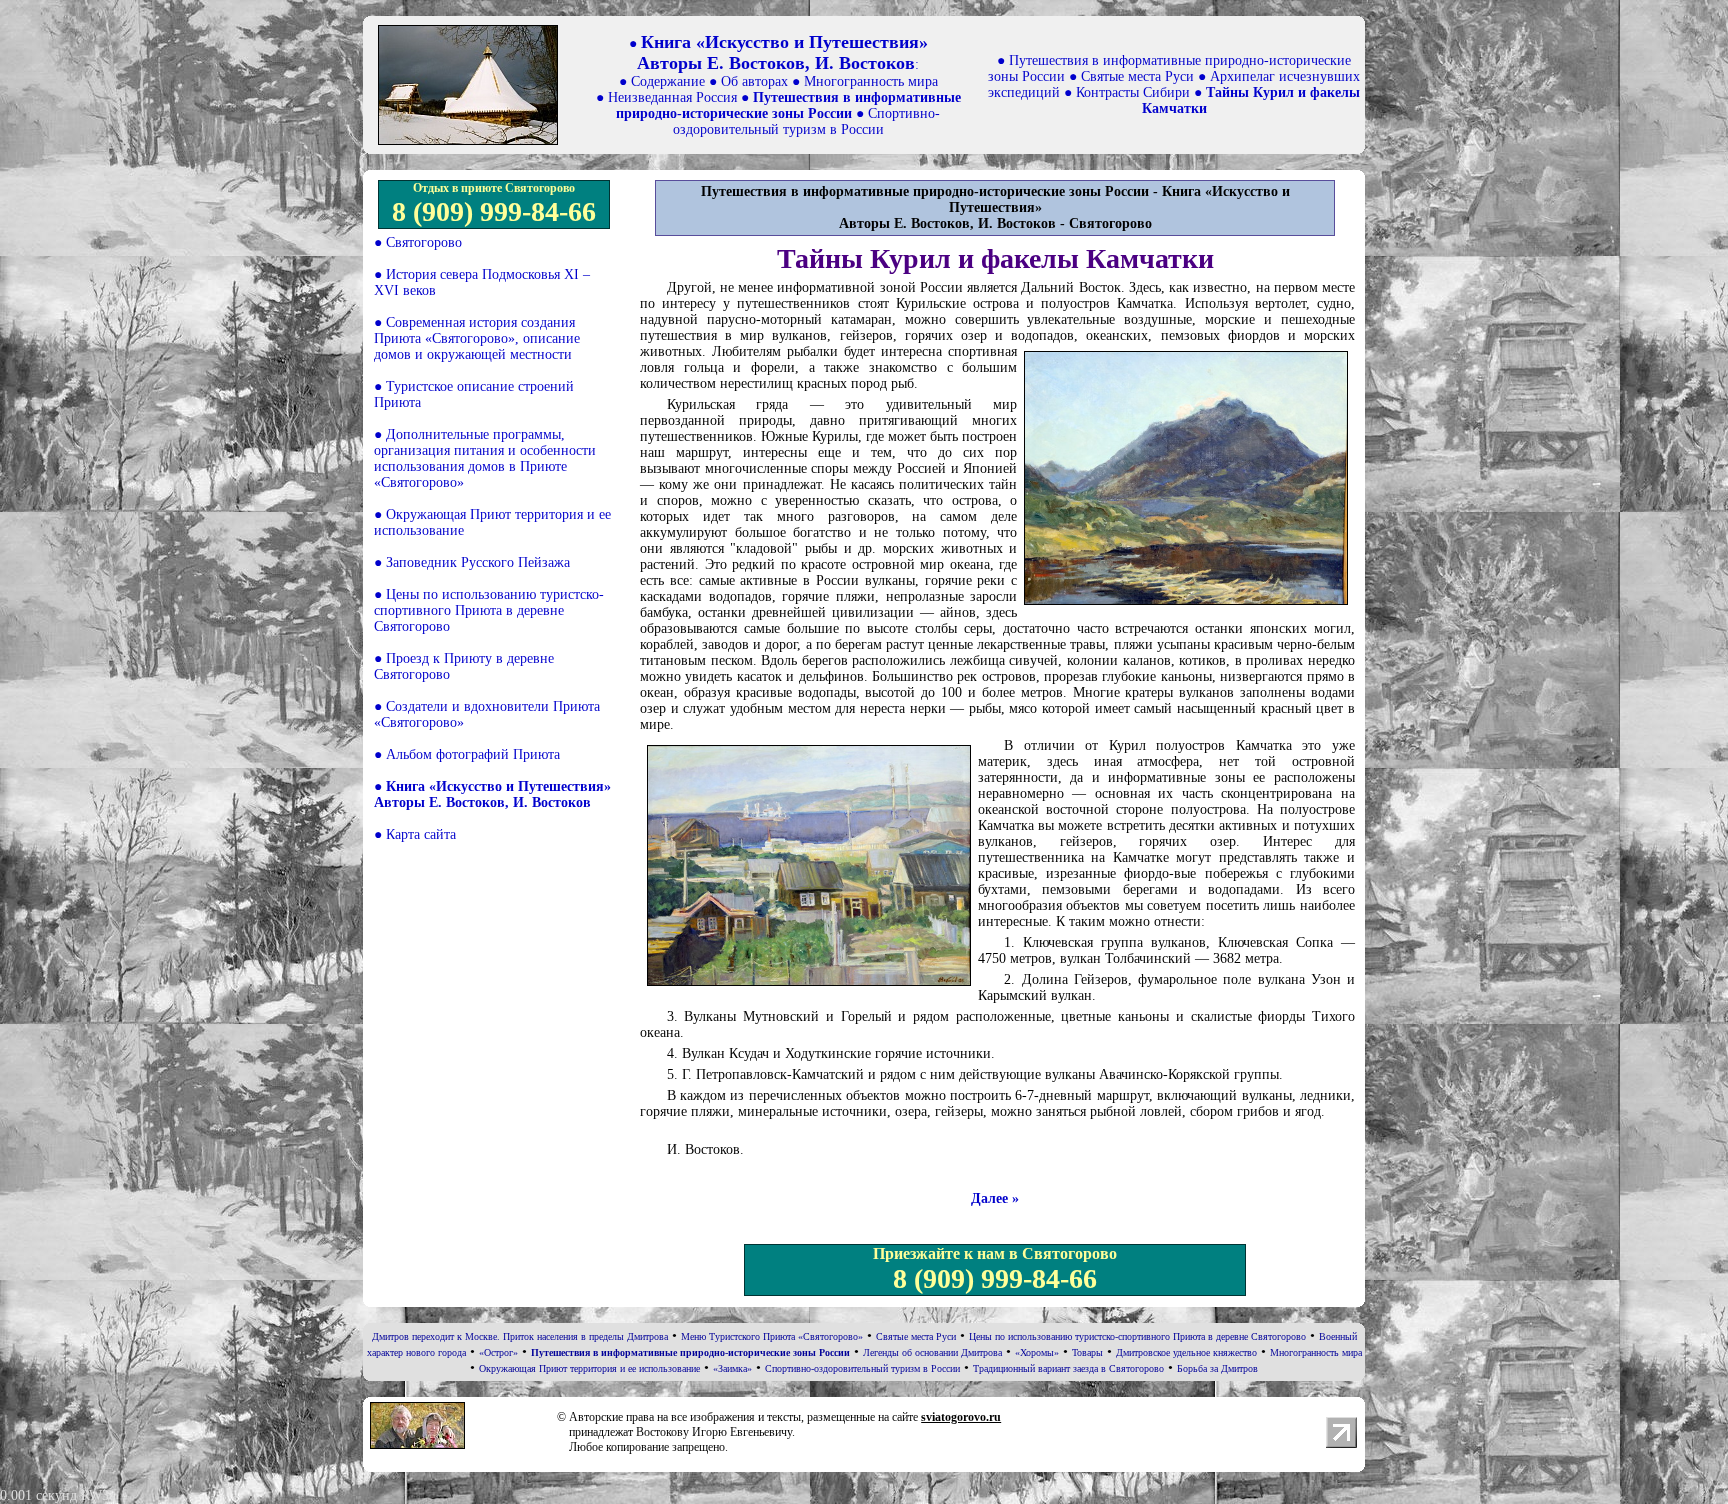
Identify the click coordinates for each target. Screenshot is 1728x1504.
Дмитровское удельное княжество (1186, 1352)
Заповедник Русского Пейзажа (478, 562)
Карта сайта (421, 834)
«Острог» (498, 1352)
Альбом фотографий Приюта (473, 754)
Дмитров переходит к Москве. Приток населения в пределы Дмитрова (520, 1336)
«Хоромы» (1037, 1352)
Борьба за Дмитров (1217, 1368)
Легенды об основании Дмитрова (932, 1352)
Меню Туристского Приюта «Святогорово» (772, 1336)
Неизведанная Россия (672, 97)
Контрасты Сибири (1133, 92)
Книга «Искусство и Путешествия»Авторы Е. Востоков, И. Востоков (782, 52)
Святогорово (424, 242)
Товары (1087, 1352)
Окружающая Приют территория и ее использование (589, 1368)
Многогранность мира (871, 81)
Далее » (995, 1198)
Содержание (668, 81)
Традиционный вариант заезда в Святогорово (1068, 1368)
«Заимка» (732, 1368)
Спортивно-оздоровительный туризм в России (807, 121)
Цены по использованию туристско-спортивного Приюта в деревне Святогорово (489, 610)
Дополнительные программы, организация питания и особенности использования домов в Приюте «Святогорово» (485, 458)
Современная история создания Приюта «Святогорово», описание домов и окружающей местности (477, 338)
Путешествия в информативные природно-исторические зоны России (788, 105)
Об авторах (754, 81)
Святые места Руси (1137, 76)
